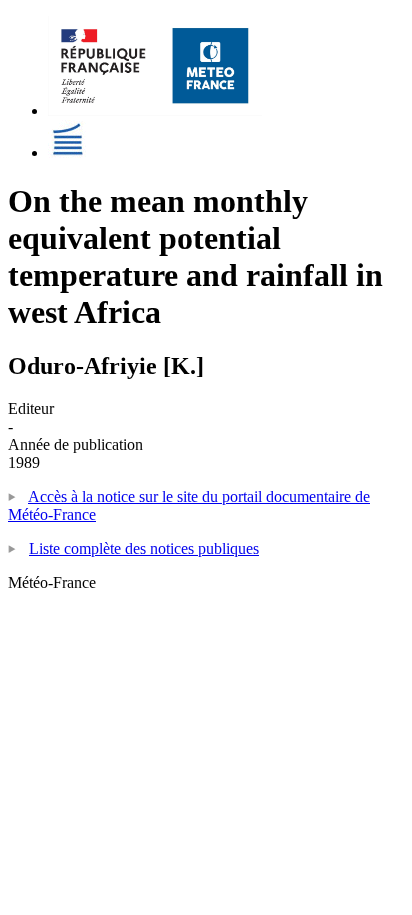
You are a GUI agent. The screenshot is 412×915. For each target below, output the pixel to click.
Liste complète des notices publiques (144, 548)
